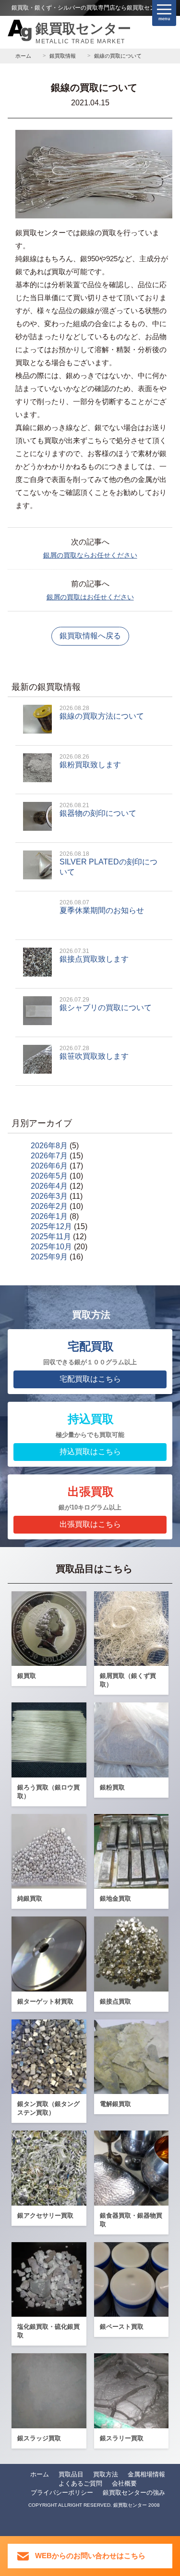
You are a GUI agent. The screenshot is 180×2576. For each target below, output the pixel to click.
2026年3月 (49, 1196)
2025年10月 (51, 1247)
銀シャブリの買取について (106, 1004)
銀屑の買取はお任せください (90, 597)
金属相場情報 (146, 2474)
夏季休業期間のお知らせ (102, 907)
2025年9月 (49, 1257)
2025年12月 (51, 1226)
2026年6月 (49, 1166)
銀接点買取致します (94, 955)
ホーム (40, 2474)
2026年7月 (49, 1156)
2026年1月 (49, 1216)
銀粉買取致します (90, 761)
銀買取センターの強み (134, 2493)
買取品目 (71, 2474)
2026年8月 (49, 1146)
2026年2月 (49, 1206)
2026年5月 (49, 1176)
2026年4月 (49, 1186)
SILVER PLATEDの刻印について (108, 863)
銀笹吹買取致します (94, 1053)
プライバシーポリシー (62, 2493)
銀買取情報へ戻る (90, 636)
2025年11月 (51, 1237)
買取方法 (106, 2474)
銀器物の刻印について (98, 810)
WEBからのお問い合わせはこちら (90, 2556)
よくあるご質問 (80, 2483)
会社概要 (124, 2483)
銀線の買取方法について (102, 712)
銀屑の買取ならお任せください (90, 555)
